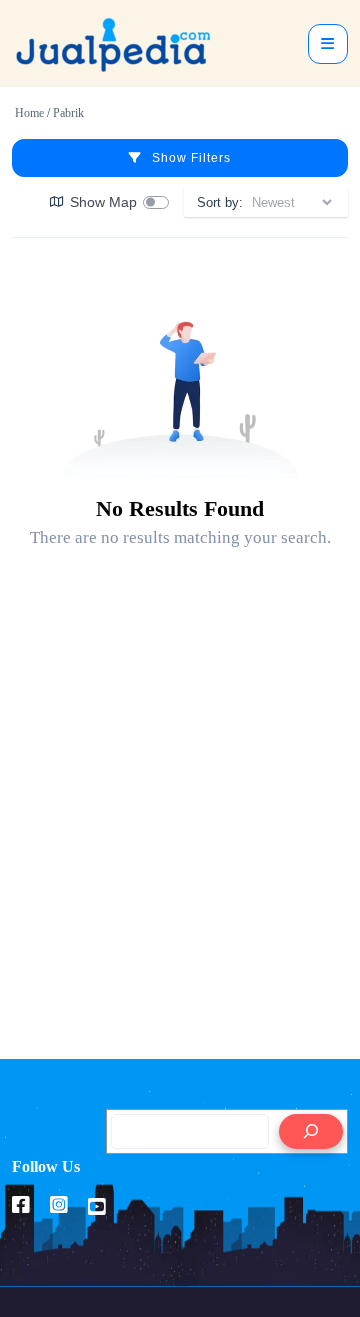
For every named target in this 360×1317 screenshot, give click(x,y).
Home (29, 113)
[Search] (311, 1131)
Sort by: (220, 202)
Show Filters (191, 158)
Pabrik (68, 113)
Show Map (103, 202)
